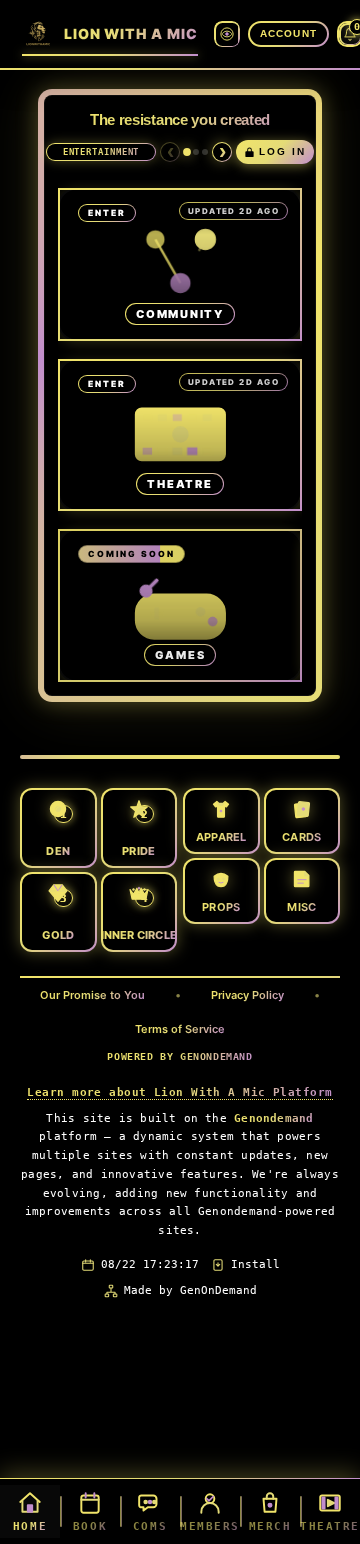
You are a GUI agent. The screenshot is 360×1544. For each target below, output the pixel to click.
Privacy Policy (247, 995)
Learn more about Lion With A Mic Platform (179, 1092)
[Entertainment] (187, 152)
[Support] (196, 152)
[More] (205, 152)
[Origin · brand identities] (227, 34)
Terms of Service (180, 1029)
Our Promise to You (92, 995)
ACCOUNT (288, 33)
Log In (282, 151)
